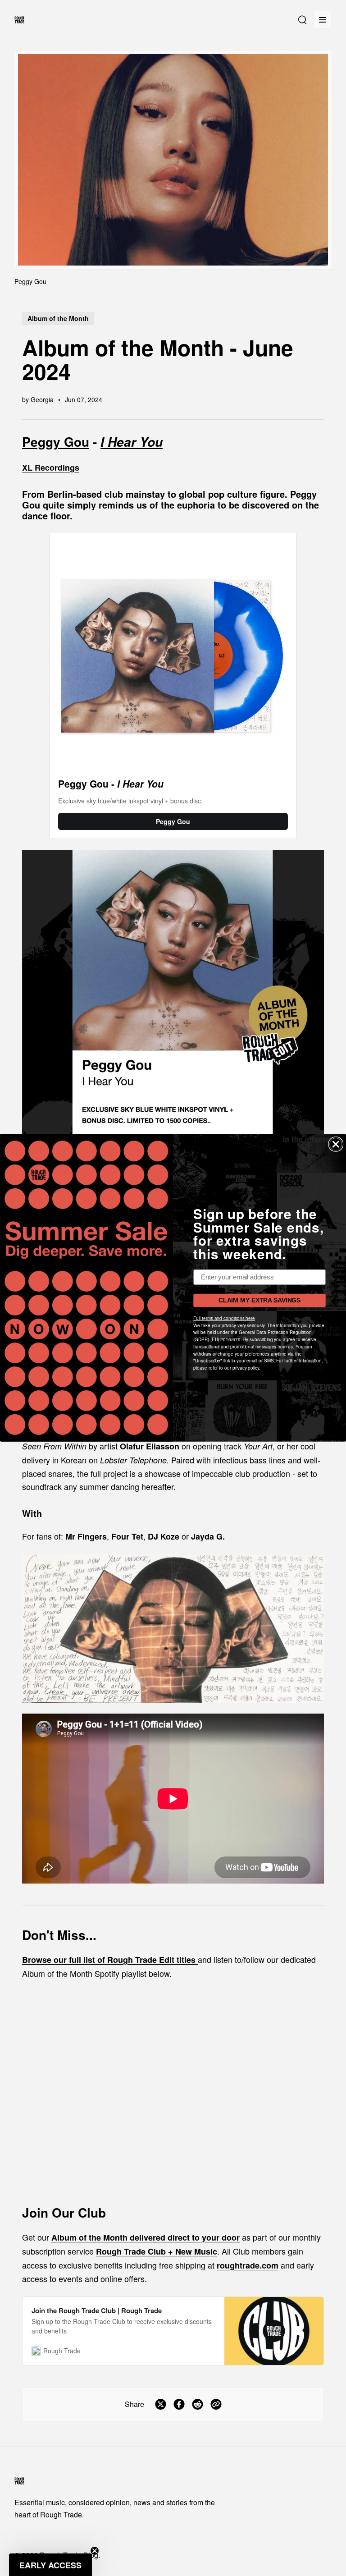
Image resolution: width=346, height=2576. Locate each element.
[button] (50, 2565)
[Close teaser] (95, 2551)
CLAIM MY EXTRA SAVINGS (259, 1301)
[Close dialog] (336, 1145)
